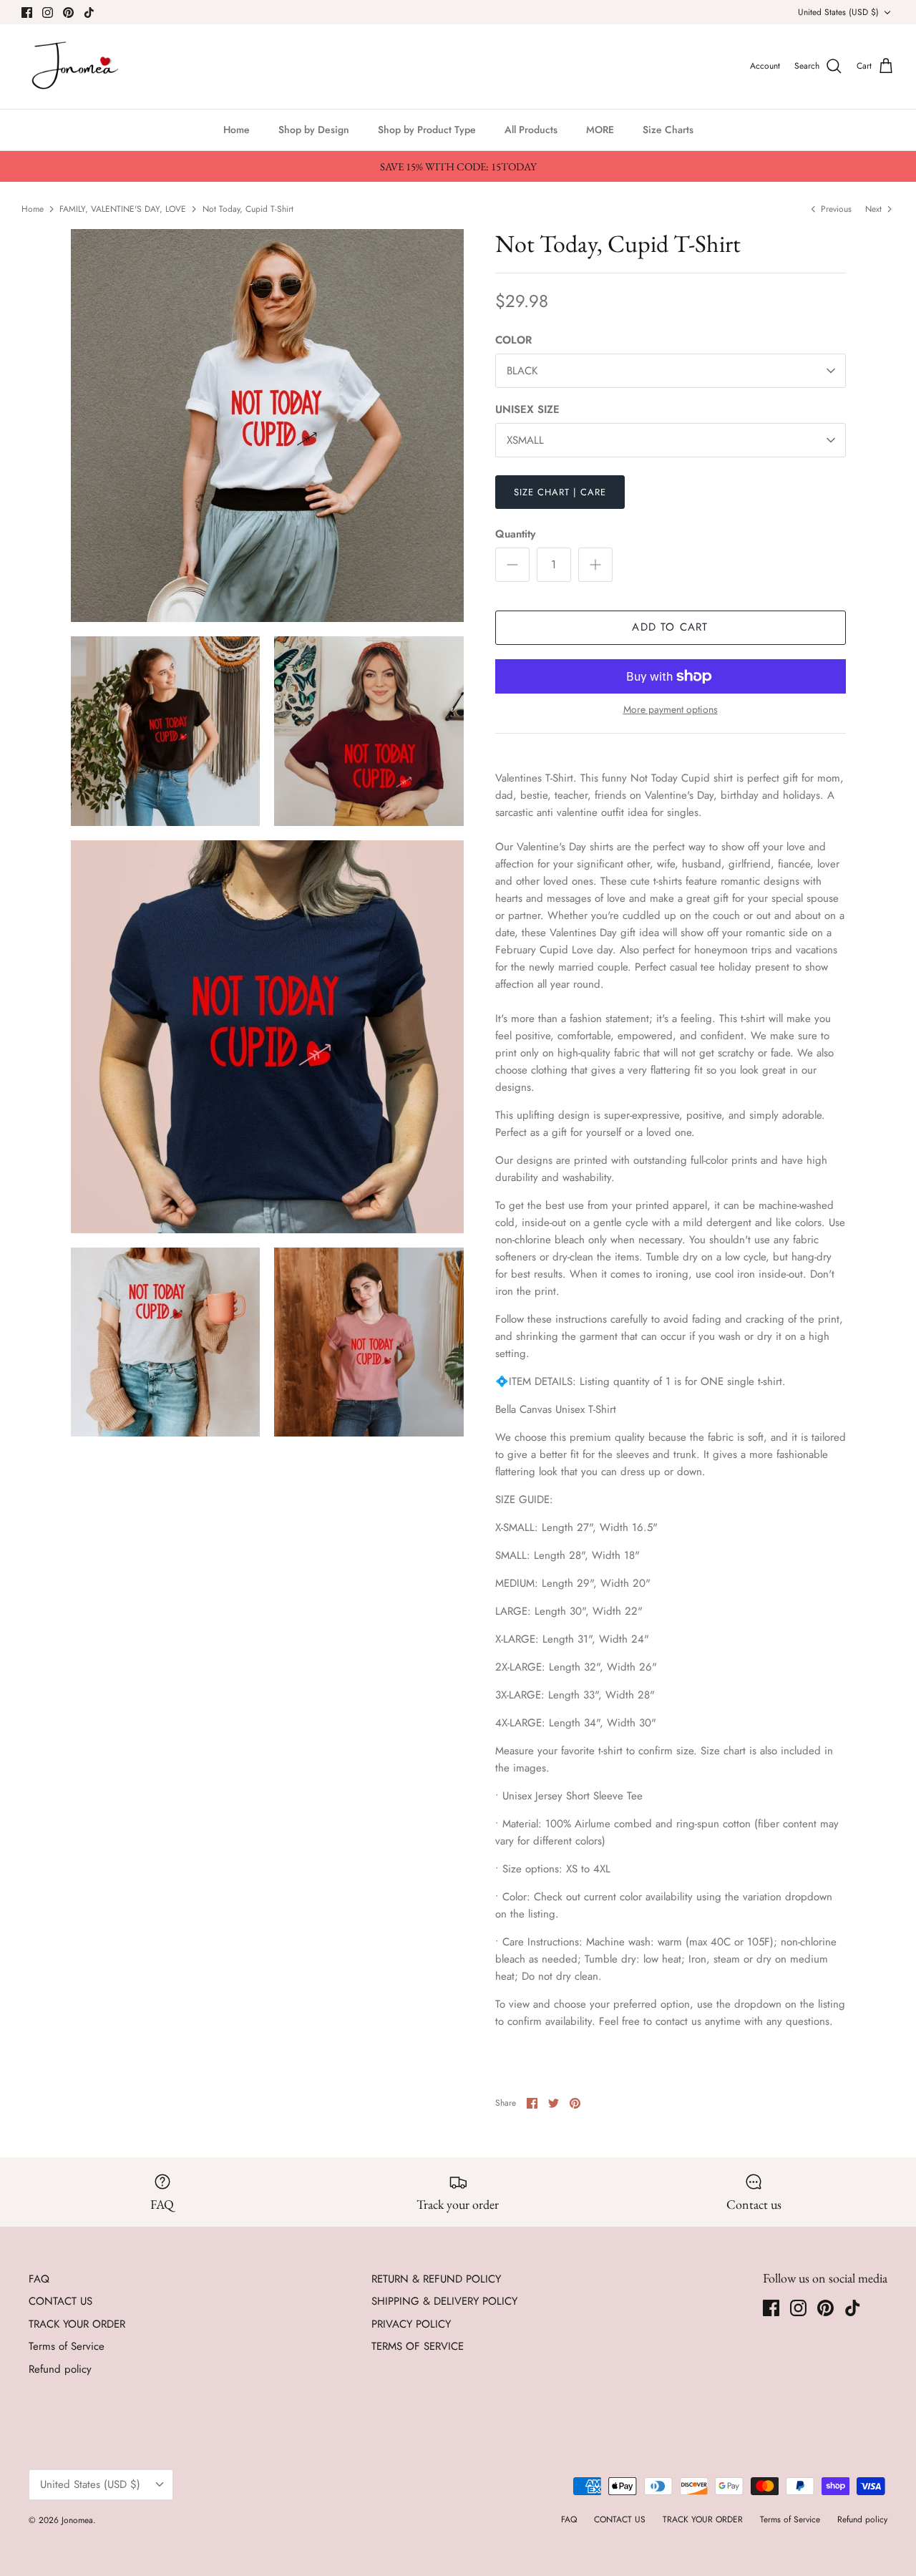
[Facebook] (27, 13)
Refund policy (60, 2369)
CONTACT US (60, 2301)
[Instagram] (48, 13)
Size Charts (668, 130)
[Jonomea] (77, 67)
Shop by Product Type (427, 130)
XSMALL (525, 440)
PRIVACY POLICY (411, 2324)
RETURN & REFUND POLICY (436, 2279)
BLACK (522, 371)
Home (237, 130)
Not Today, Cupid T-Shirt (248, 208)
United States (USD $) (838, 12)
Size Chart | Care (560, 492)
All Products (531, 130)
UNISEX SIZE (527, 410)
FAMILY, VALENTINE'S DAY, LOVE (123, 208)
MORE (600, 130)
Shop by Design (314, 130)
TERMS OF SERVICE (418, 2346)
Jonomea (77, 2520)
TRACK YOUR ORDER (77, 2324)
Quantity (515, 534)
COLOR (513, 340)
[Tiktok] (89, 13)
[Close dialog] (885, 2303)
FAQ (39, 2279)
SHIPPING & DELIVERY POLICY (444, 2301)
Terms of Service (67, 2346)
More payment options (671, 710)
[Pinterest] (68, 13)
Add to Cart (670, 627)
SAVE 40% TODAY (766, 2490)
